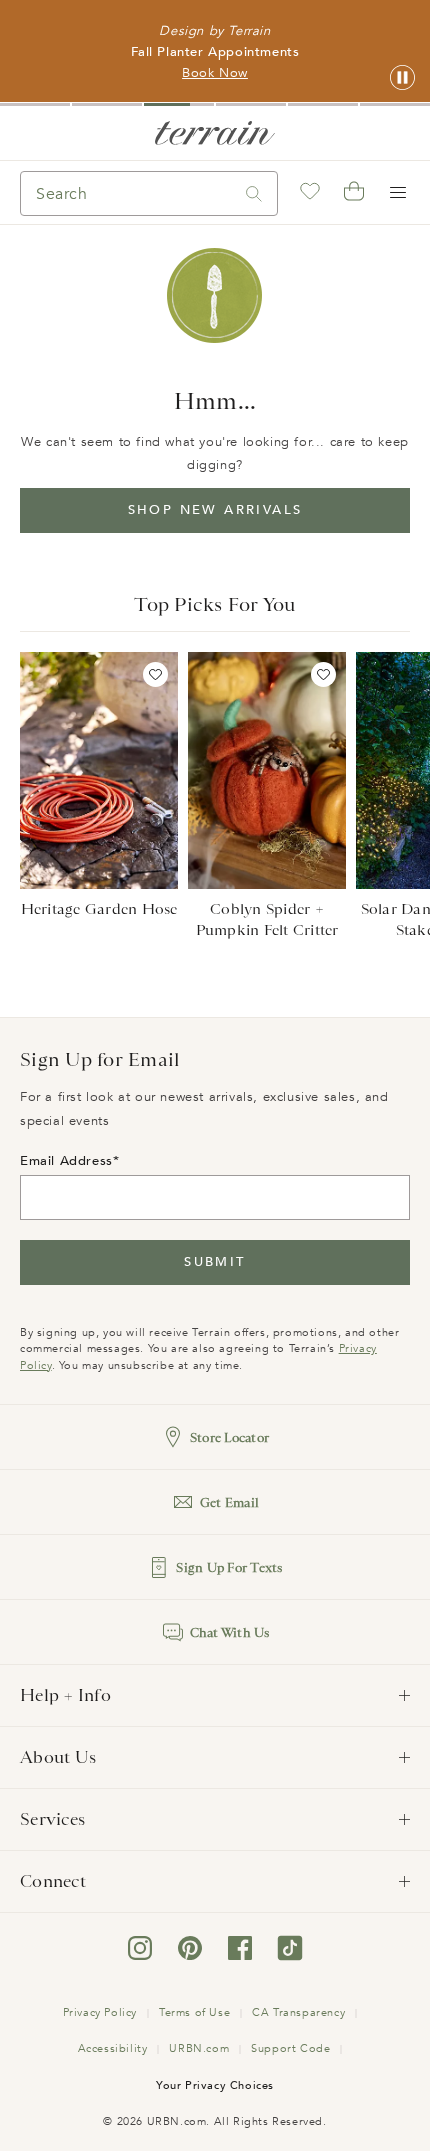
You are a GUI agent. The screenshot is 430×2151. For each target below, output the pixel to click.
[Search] (254, 193)
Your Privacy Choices (215, 2085)
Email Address (66, 1161)
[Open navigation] (398, 193)
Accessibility (113, 2048)
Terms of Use (194, 2012)
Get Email (229, 1502)
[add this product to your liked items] (155, 674)
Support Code (290, 2048)
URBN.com (199, 2048)
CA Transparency (298, 2012)
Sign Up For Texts (229, 1567)
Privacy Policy (100, 2012)
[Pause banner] (402, 78)
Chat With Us (230, 1632)
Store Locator (229, 1437)
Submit (214, 1262)
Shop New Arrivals (215, 510)
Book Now (215, 73)
